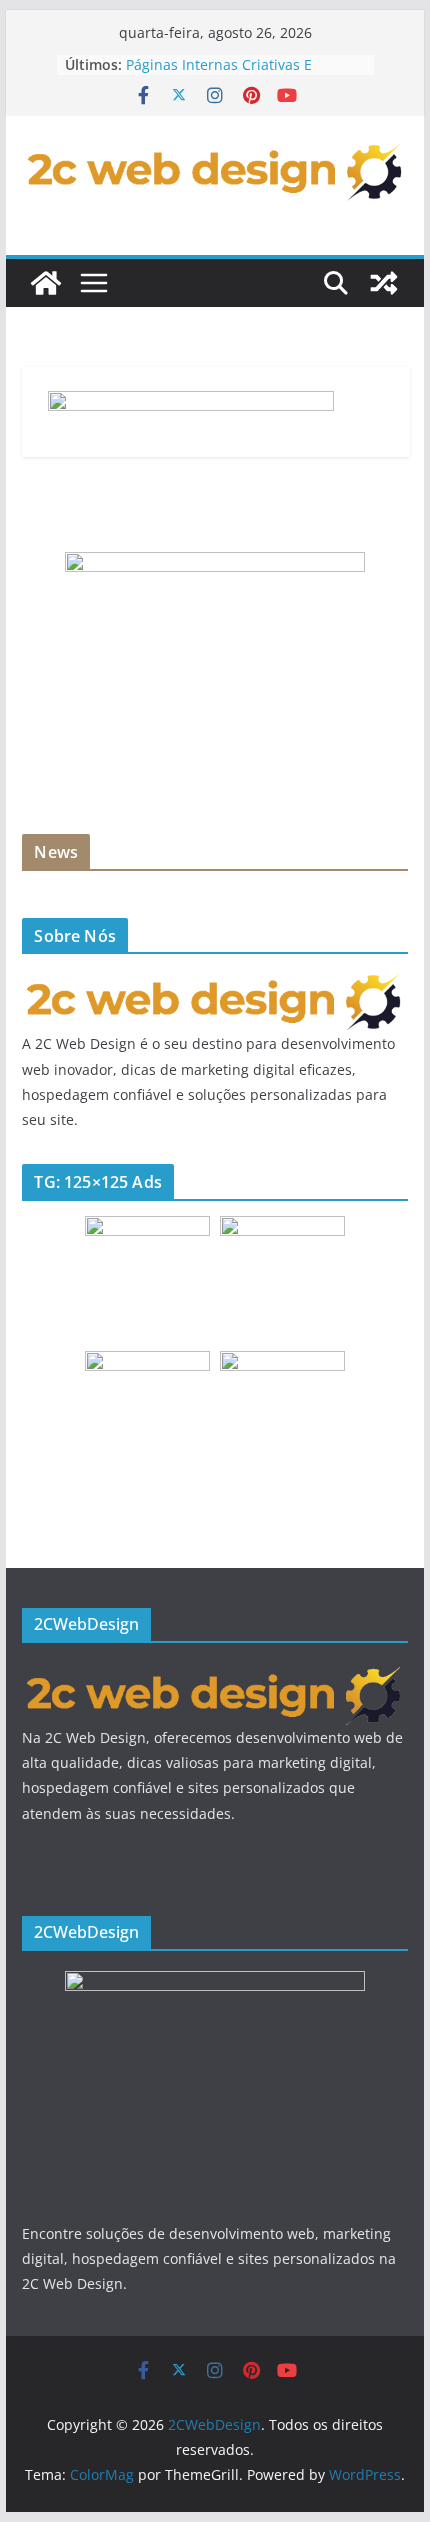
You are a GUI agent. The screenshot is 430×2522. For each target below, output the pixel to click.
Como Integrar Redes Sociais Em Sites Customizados (234, 55)
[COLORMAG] (214, 981)
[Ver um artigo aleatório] (384, 283)
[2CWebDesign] (46, 283)
